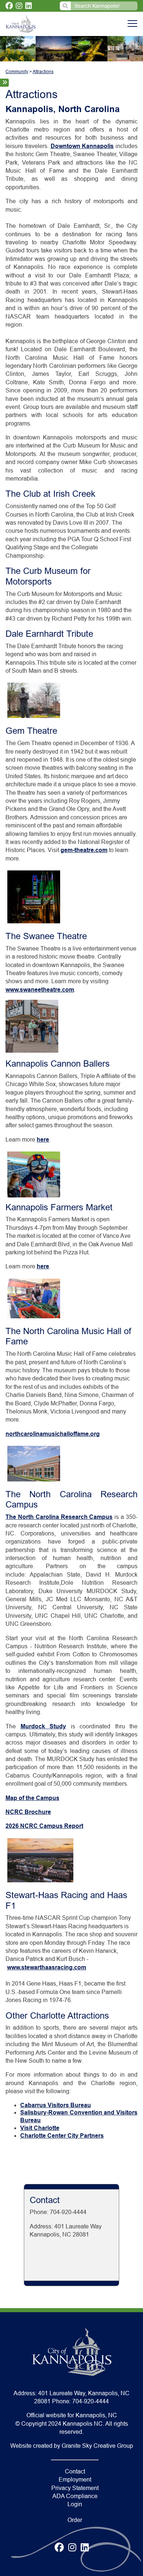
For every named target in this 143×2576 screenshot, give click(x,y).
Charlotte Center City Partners (62, 2136)
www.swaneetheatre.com (40, 990)
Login (75, 2504)
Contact (75, 2471)
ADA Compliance (75, 2496)
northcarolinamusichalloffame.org (53, 1434)
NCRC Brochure (28, 1812)
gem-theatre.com (84, 850)
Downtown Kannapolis (82, 146)
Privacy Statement (75, 2488)
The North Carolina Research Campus (59, 1517)
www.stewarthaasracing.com (47, 1967)
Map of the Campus (32, 1798)
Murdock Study (43, 1726)
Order (75, 2520)
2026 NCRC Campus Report (44, 1826)
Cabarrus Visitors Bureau (56, 2105)
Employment (75, 2480)
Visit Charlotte (40, 2128)
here (43, 1140)
